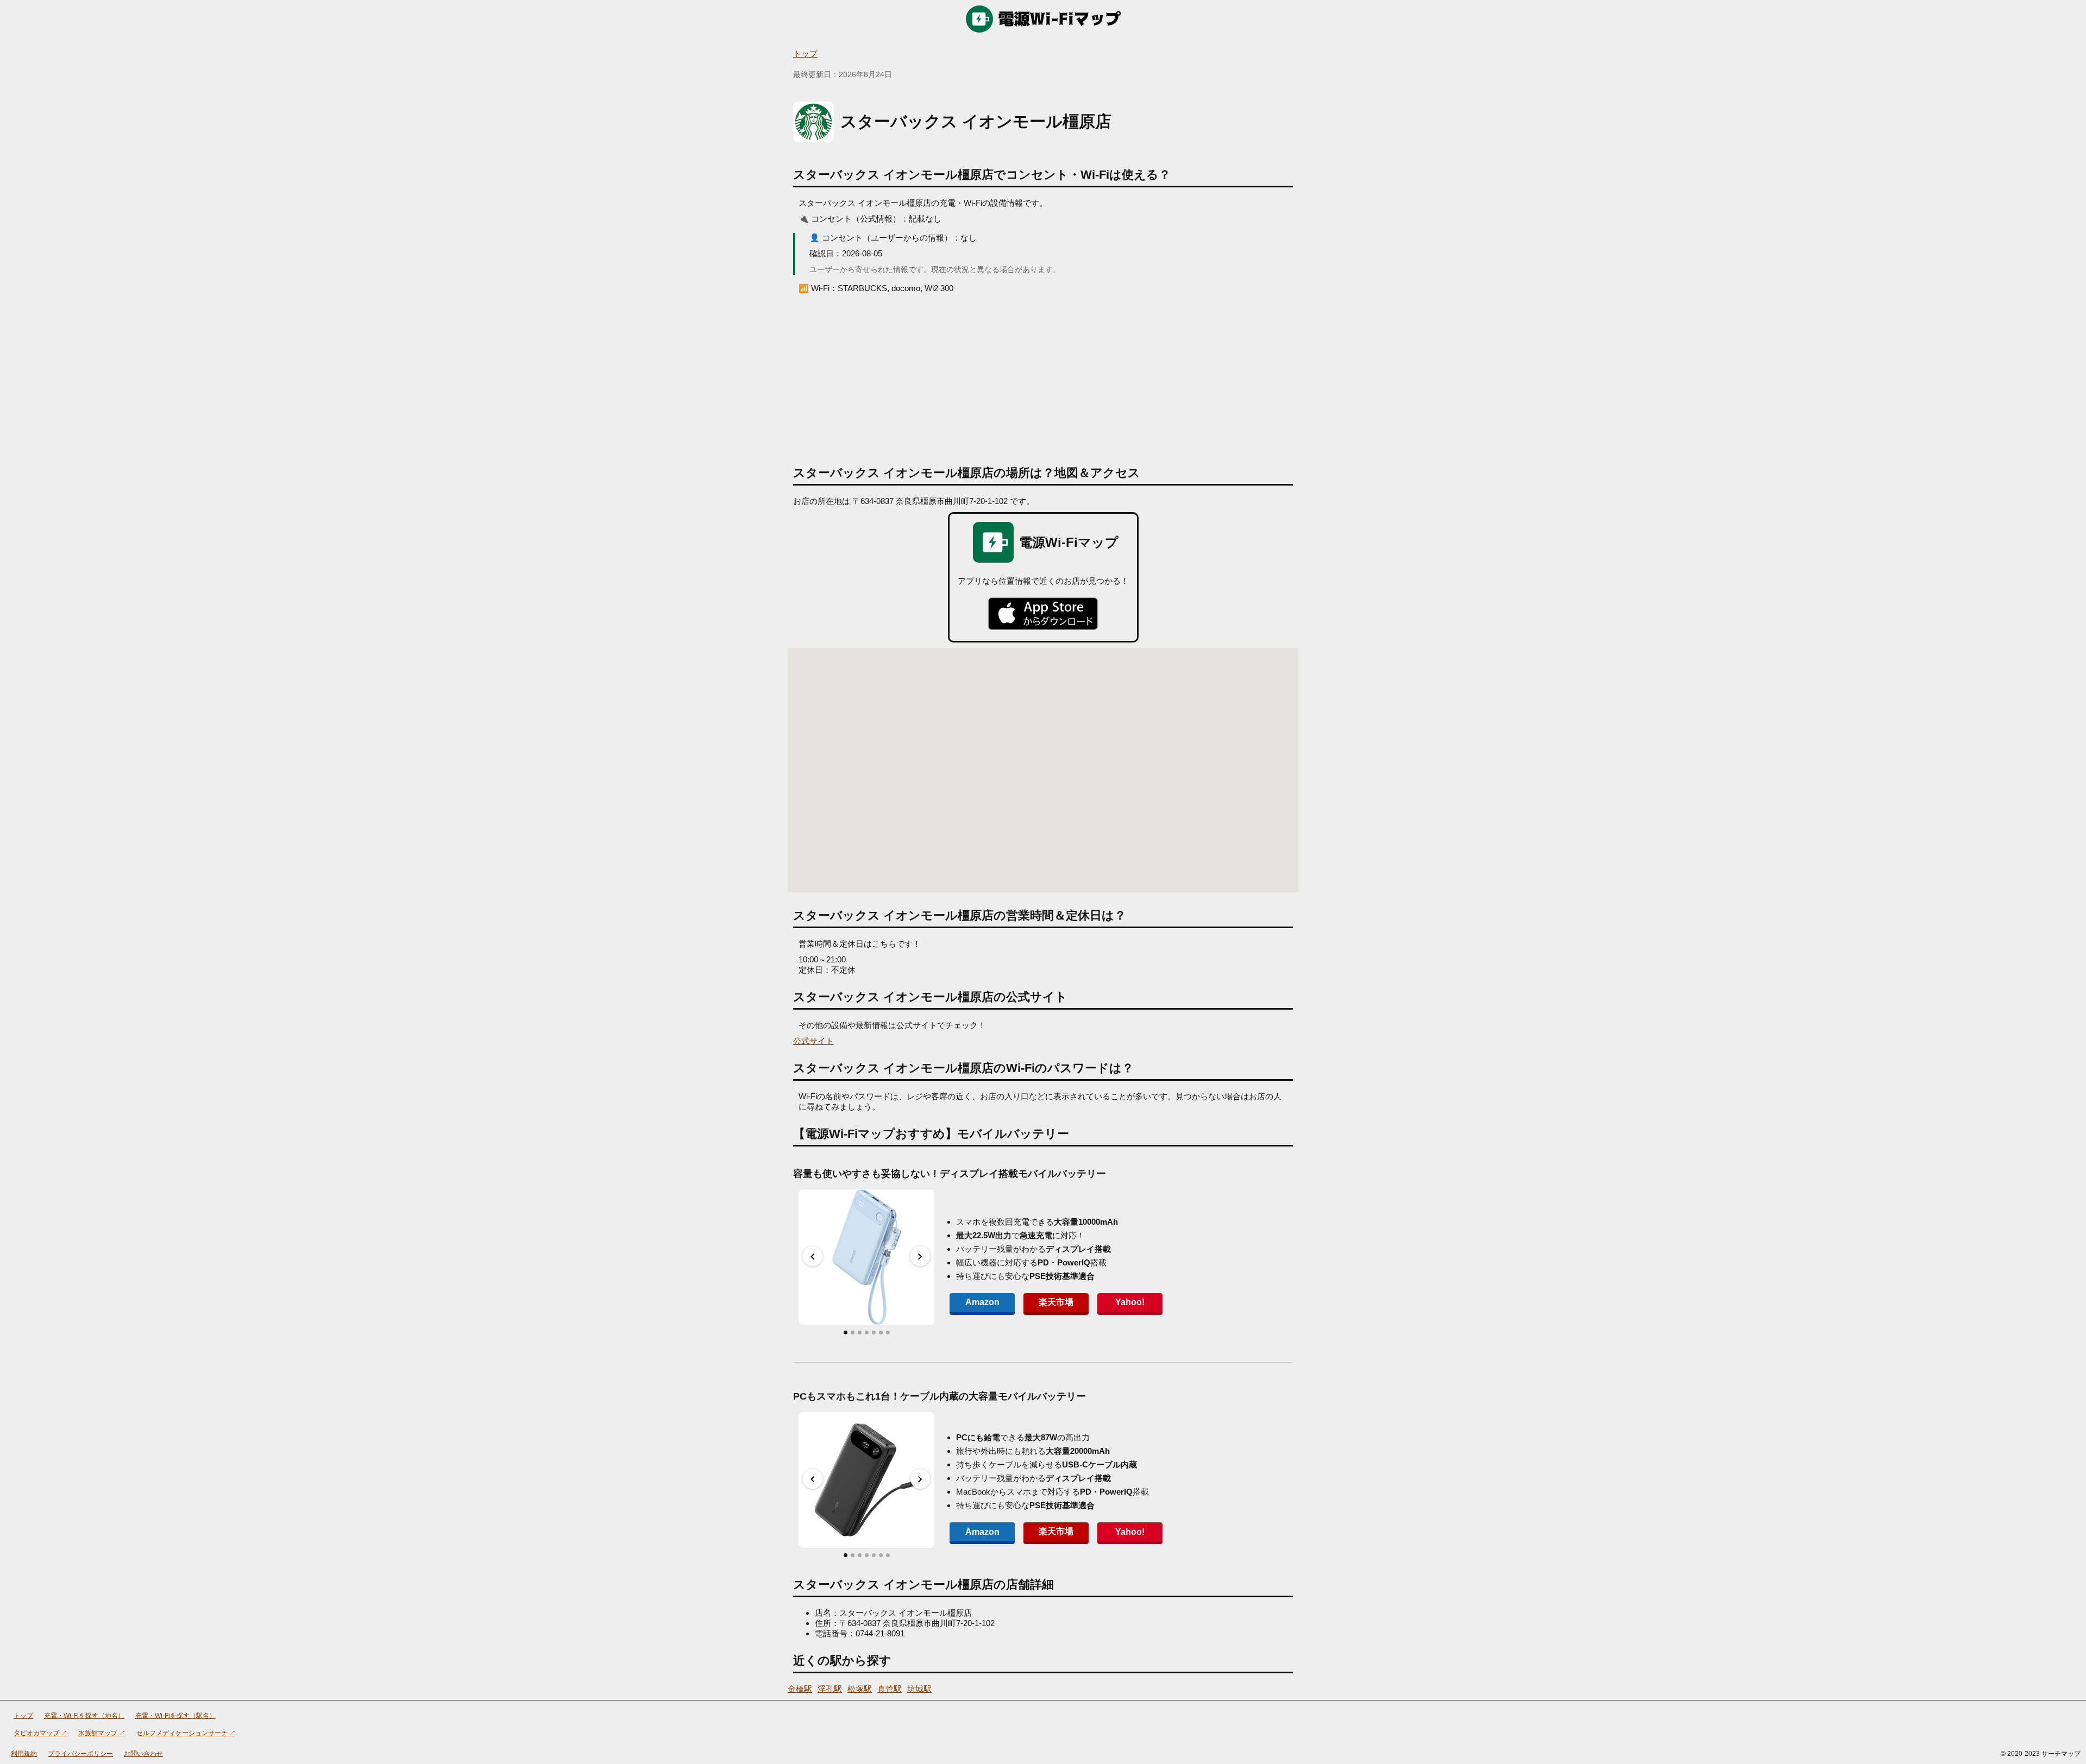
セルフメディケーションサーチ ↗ (186, 1733)
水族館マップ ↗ (102, 1733)
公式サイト (813, 1041)
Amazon (982, 1302)
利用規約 (24, 1754)
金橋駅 (800, 1689)
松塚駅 (860, 1689)
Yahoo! (1130, 1302)
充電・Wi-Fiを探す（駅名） (175, 1716)
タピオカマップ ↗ (40, 1733)
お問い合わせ (143, 1754)
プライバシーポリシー (80, 1754)
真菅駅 (890, 1689)
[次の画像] (920, 1256)
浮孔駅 (830, 1689)
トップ (805, 53)
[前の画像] (813, 1256)
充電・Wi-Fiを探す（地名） (84, 1716)
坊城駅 (919, 1689)
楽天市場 (1056, 1302)
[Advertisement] (1043, 375)
